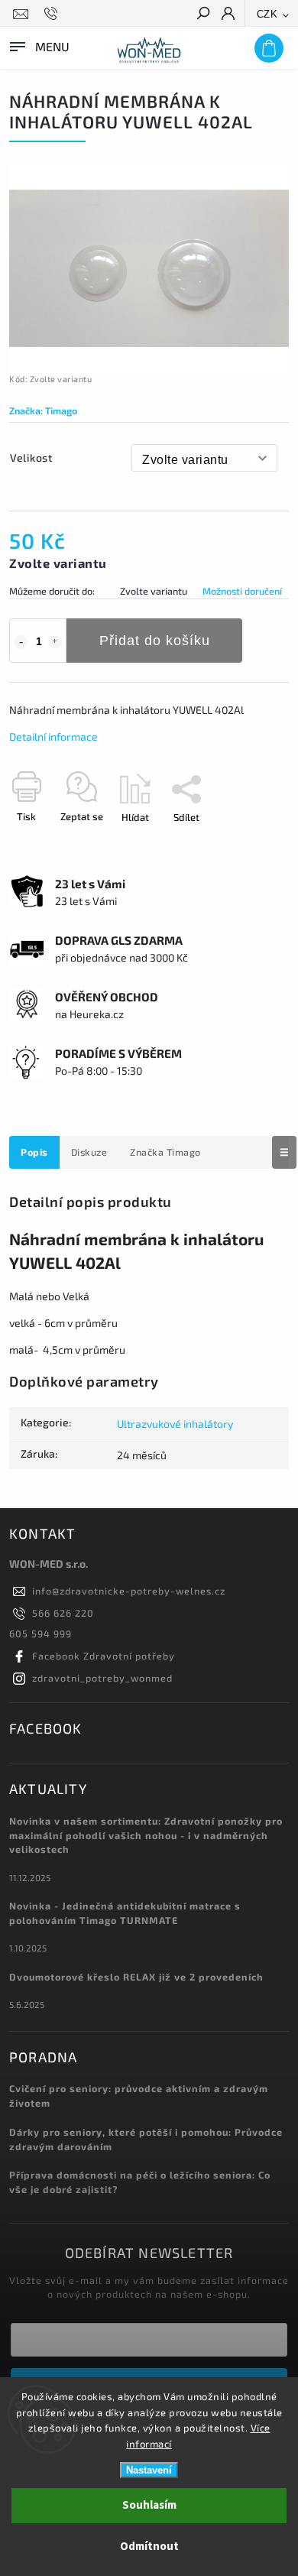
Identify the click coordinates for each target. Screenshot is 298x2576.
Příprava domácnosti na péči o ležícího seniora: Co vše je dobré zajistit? (140, 2182)
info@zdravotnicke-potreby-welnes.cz (129, 1591)
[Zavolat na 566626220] (53, 14)
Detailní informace (53, 736)
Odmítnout (149, 2547)
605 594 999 (40, 1634)
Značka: (43, 410)
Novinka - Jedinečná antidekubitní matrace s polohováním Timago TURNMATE (125, 1913)
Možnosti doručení (242, 591)
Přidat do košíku (155, 641)
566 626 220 (63, 1613)
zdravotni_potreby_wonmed (102, 1678)
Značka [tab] (165, 1152)
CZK (267, 14)
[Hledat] (202, 15)
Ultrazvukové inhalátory (175, 1424)
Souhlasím (149, 2505)
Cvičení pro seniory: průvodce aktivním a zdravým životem (139, 2096)
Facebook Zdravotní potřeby (104, 1656)
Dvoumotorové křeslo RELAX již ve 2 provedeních (136, 1977)
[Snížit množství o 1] (21, 642)
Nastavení (149, 2470)
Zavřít (251, 844)
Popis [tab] (34, 1152)
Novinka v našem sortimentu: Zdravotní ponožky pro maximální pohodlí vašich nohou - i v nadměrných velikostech (146, 1835)
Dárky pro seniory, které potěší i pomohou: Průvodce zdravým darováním (146, 2139)
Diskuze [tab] (89, 1152)
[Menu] (38, 45)
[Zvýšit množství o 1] (55, 642)
